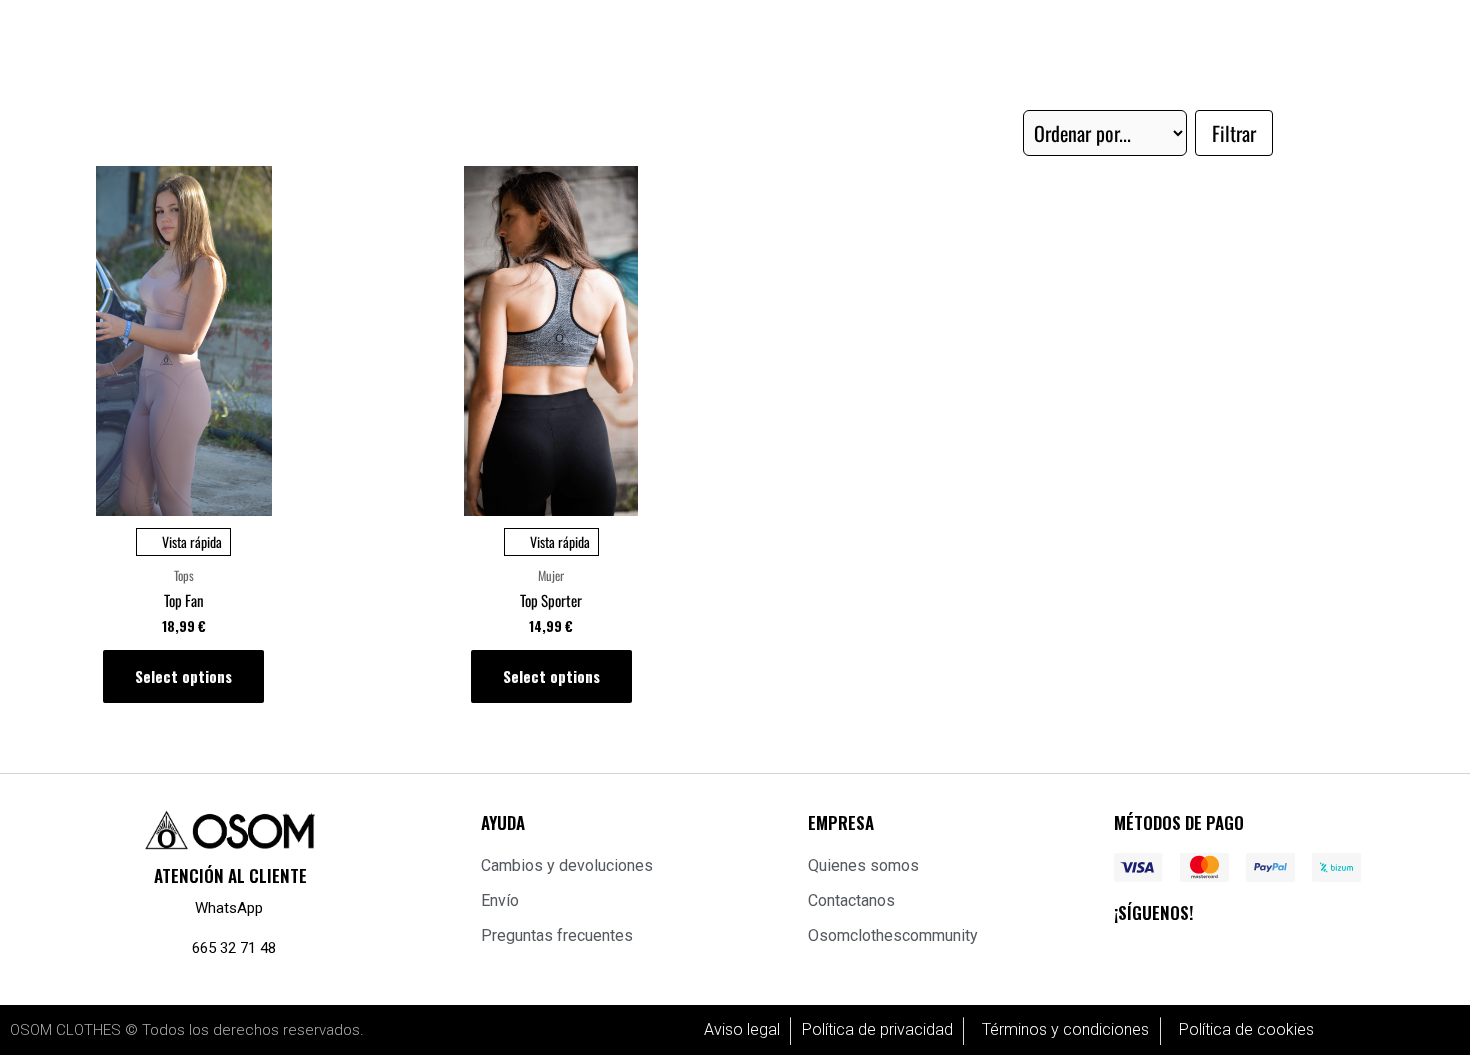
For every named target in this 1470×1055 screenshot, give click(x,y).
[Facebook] (1135, 954)
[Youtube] (1259, 954)
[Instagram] (1197, 954)
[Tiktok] (1321, 954)
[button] (1234, 133)
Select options (183, 676)
